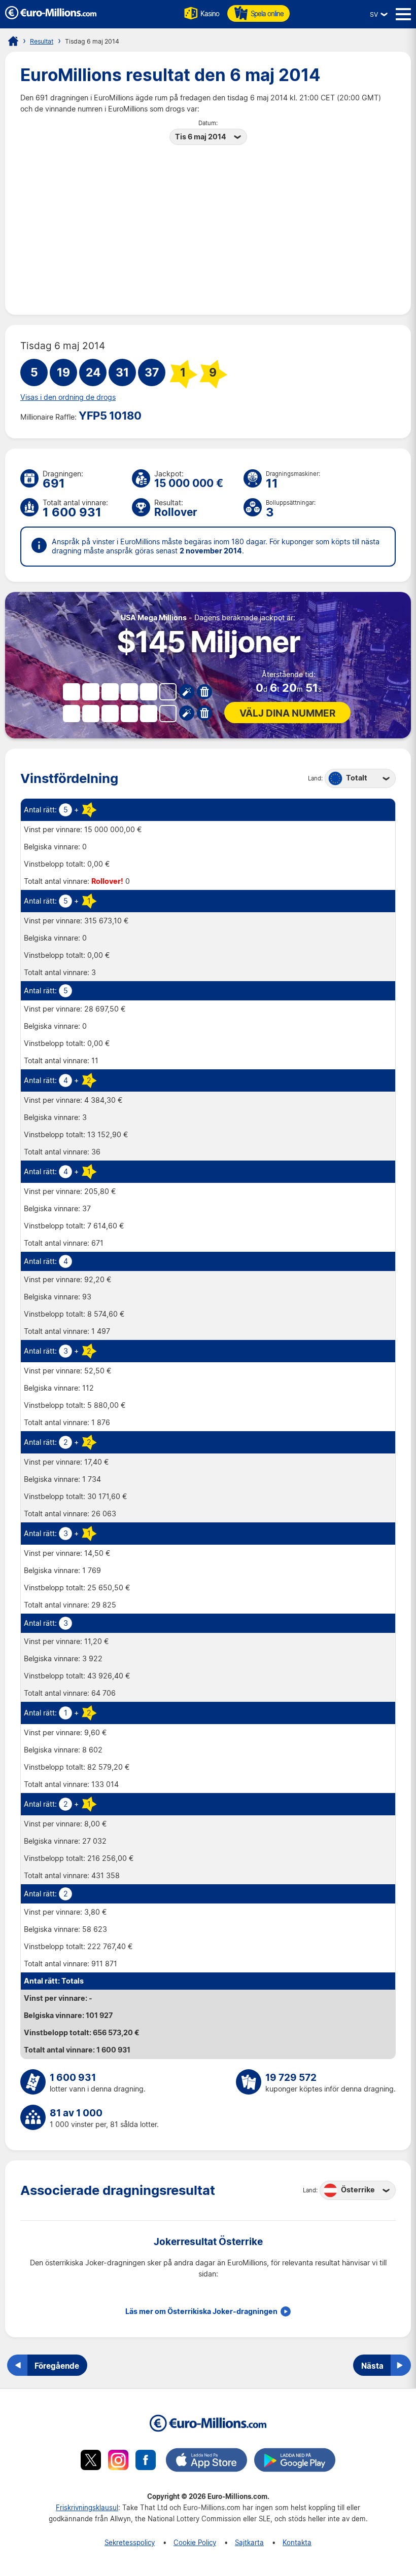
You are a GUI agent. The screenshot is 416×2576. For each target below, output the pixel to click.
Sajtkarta (249, 2542)
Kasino (210, 13)
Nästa (372, 2366)
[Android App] (295, 2461)
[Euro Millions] (13, 41)
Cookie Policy (195, 2542)
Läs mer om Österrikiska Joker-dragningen (201, 2311)
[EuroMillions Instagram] (118, 2461)
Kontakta (297, 2542)
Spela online (267, 13)
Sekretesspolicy (130, 2542)
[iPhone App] (206, 2461)
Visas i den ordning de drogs (68, 397)
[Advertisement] (208, 223)
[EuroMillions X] (91, 2461)
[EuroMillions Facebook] (146, 2461)
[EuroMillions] (51, 16)
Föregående (57, 2366)
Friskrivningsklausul (87, 2507)
